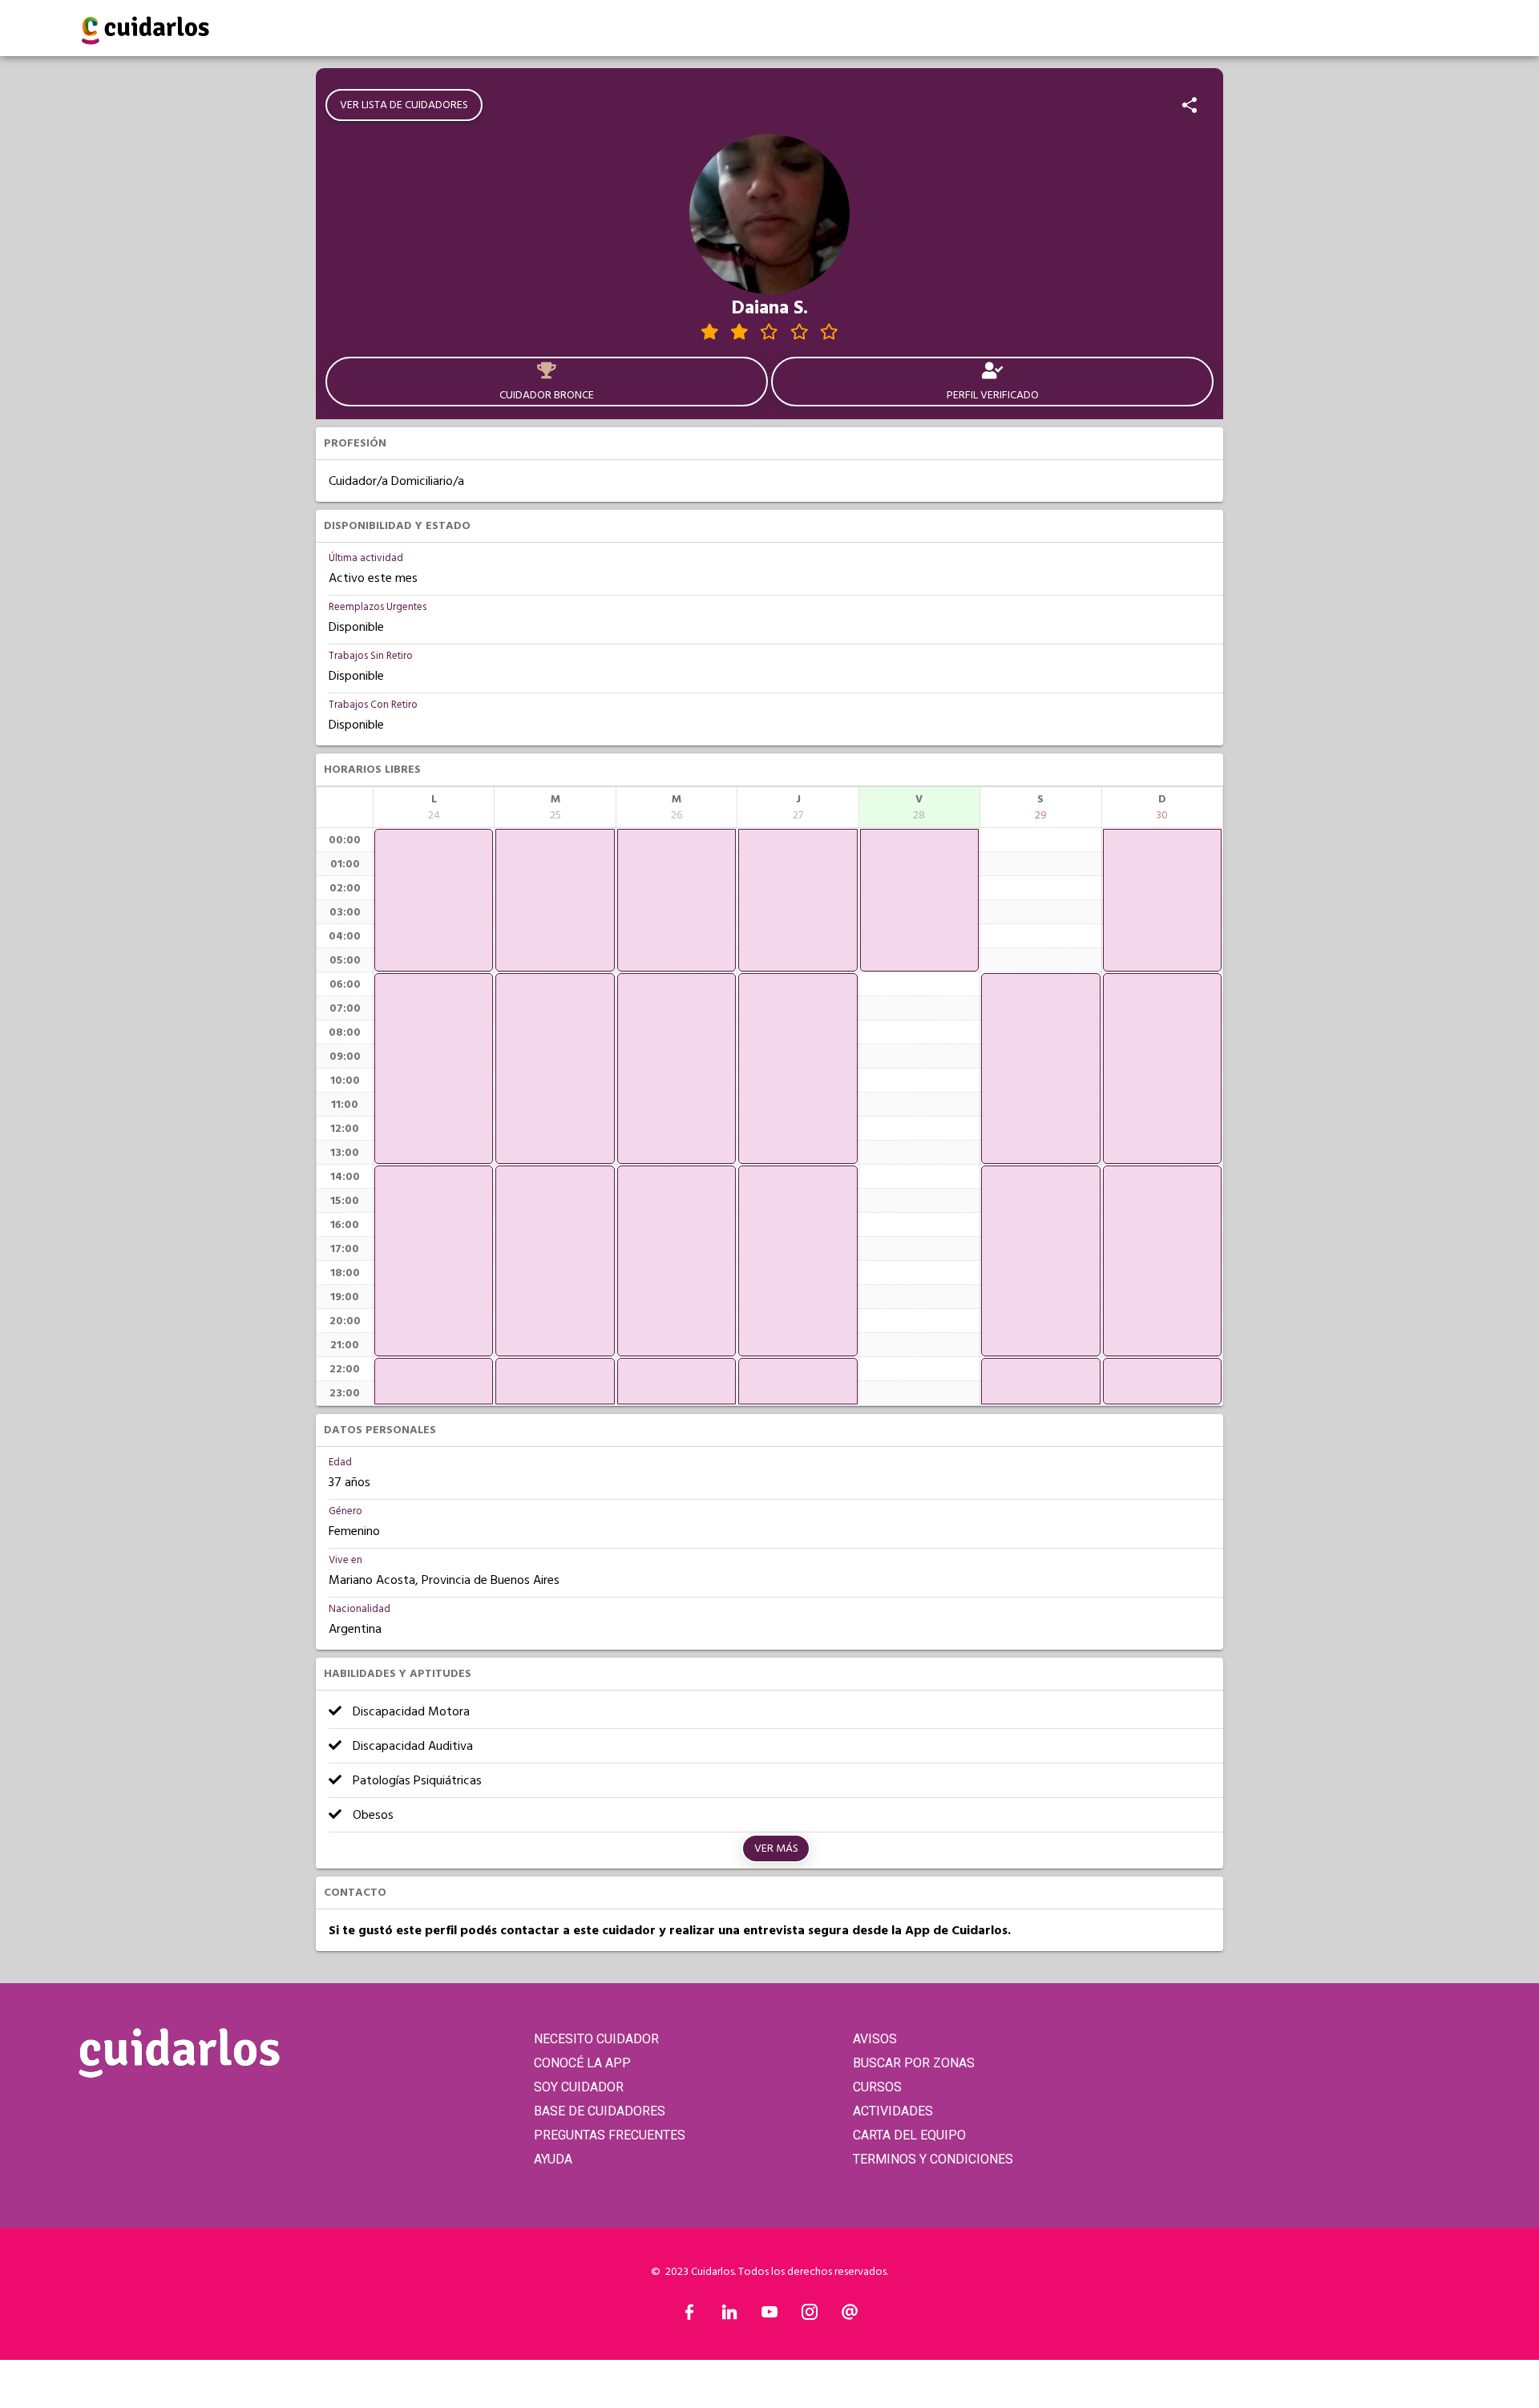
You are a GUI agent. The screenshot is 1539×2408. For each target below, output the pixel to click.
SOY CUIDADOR (579, 2087)
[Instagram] (810, 2316)
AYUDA (553, 2159)
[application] (434, 900)
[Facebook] (689, 2316)
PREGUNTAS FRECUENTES (610, 2135)
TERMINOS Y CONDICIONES (933, 2159)
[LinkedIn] (729, 2316)
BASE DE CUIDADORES (600, 2111)
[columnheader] (434, 807)
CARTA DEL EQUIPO (909, 2135)
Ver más (776, 1848)
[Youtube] (769, 2316)
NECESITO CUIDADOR (596, 2039)
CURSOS (877, 2087)
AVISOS (875, 2039)
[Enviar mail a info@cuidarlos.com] (850, 2316)
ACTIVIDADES (893, 2111)
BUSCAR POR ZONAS (914, 2063)
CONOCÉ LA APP (582, 2063)
